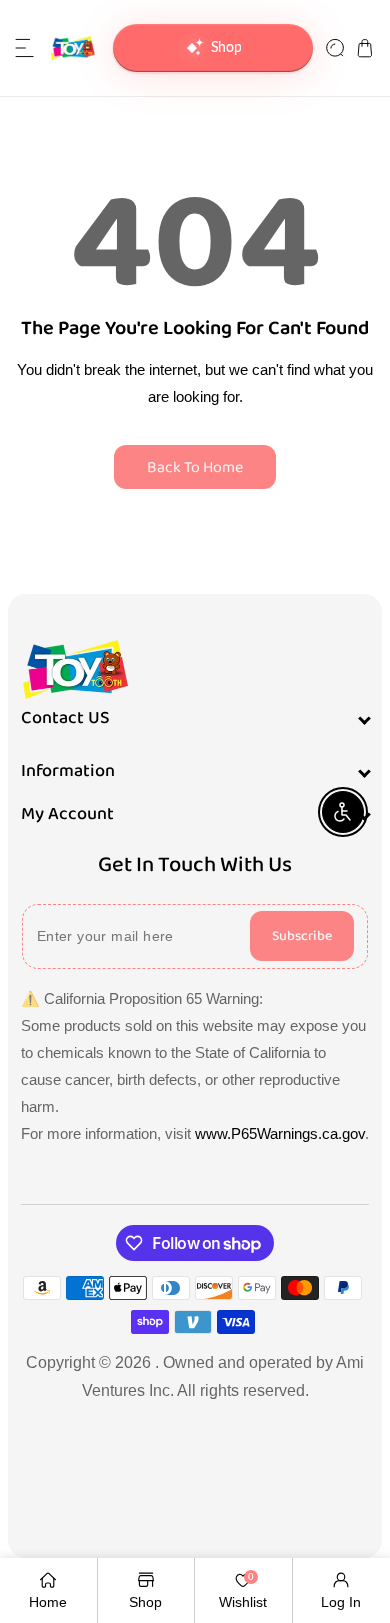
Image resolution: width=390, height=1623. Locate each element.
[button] (25, 48)
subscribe (302, 936)
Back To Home (195, 467)
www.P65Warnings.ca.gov (280, 1133)
